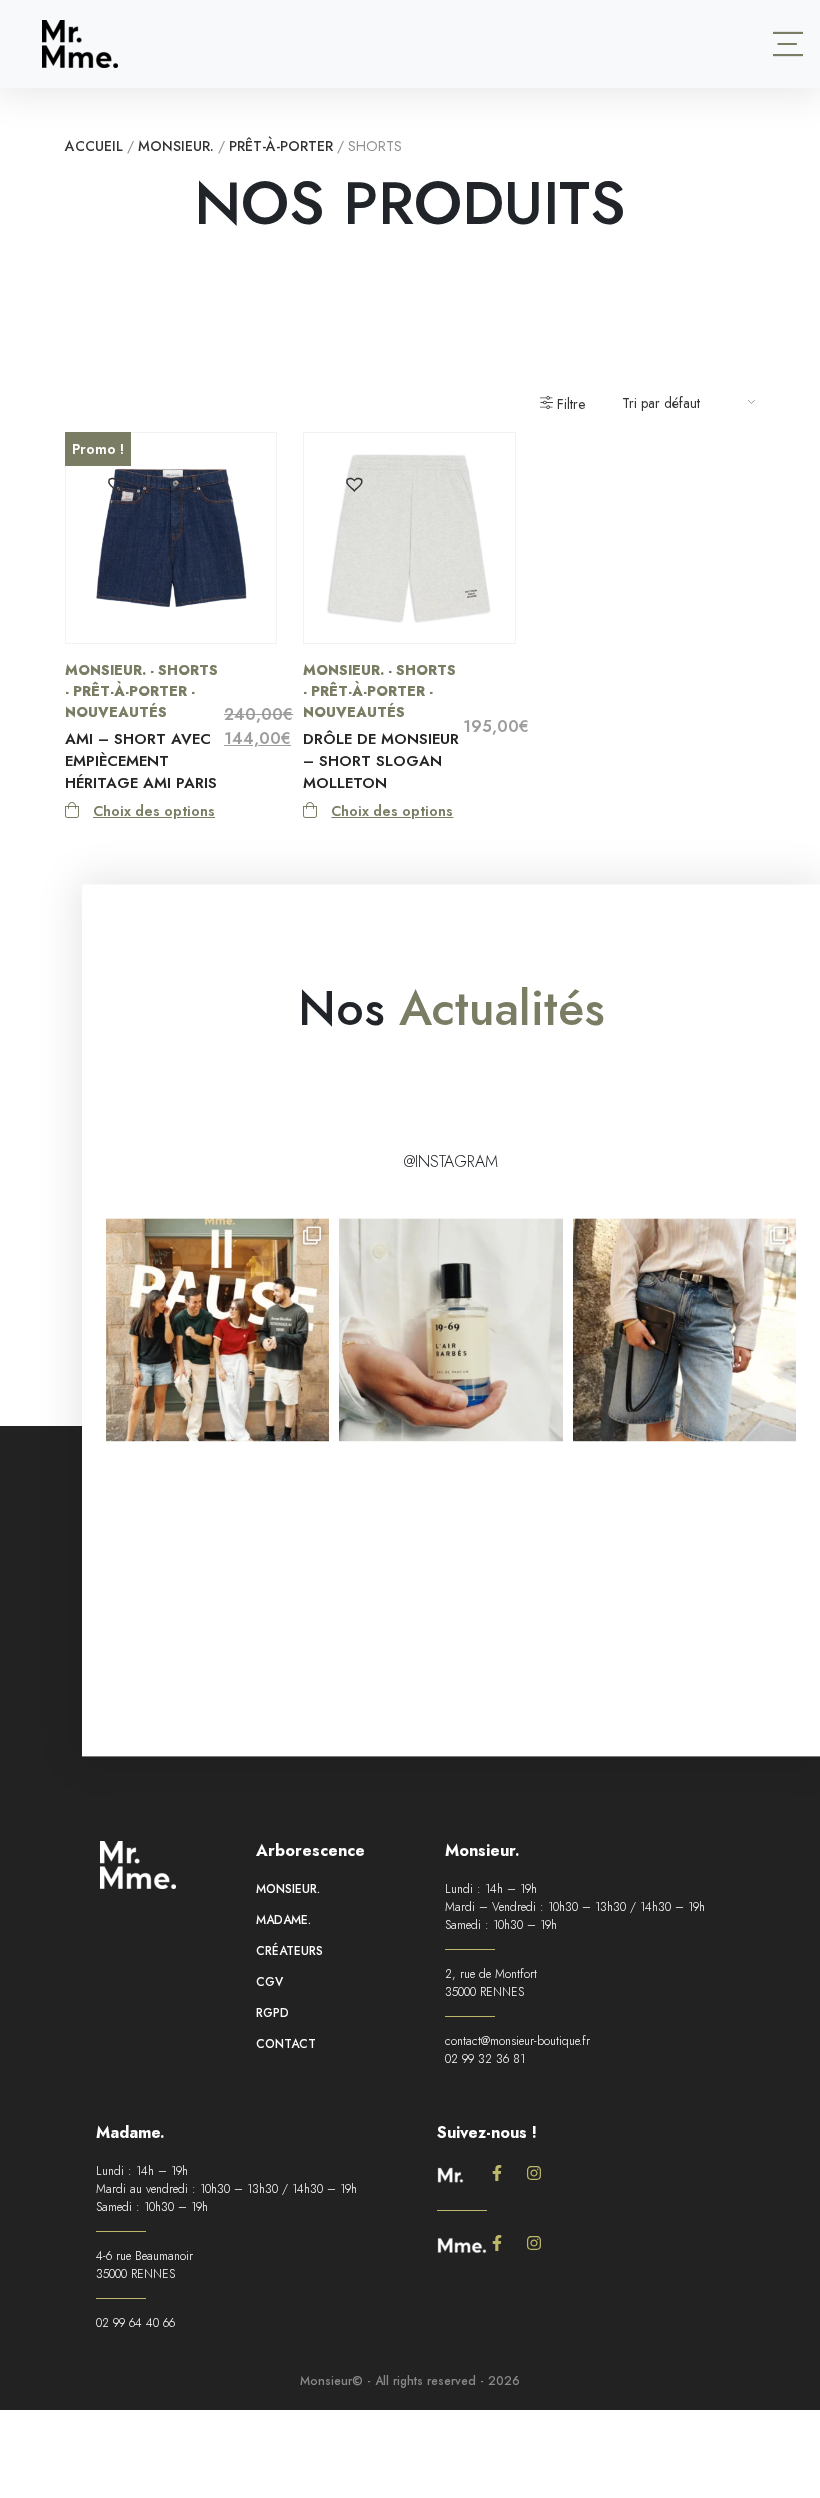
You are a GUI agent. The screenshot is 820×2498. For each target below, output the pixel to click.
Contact (286, 2044)
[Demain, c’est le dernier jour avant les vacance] (450, 1329)
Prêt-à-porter (281, 146)
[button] (115, 482)
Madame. (283, 1920)
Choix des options (154, 811)
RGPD (272, 2013)
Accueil (94, 146)
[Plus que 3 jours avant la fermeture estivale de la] (684, 1329)
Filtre (569, 404)
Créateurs (289, 1951)
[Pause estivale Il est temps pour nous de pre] (217, 1329)
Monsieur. (176, 146)
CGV (269, 1982)
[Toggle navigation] (788, 44)
